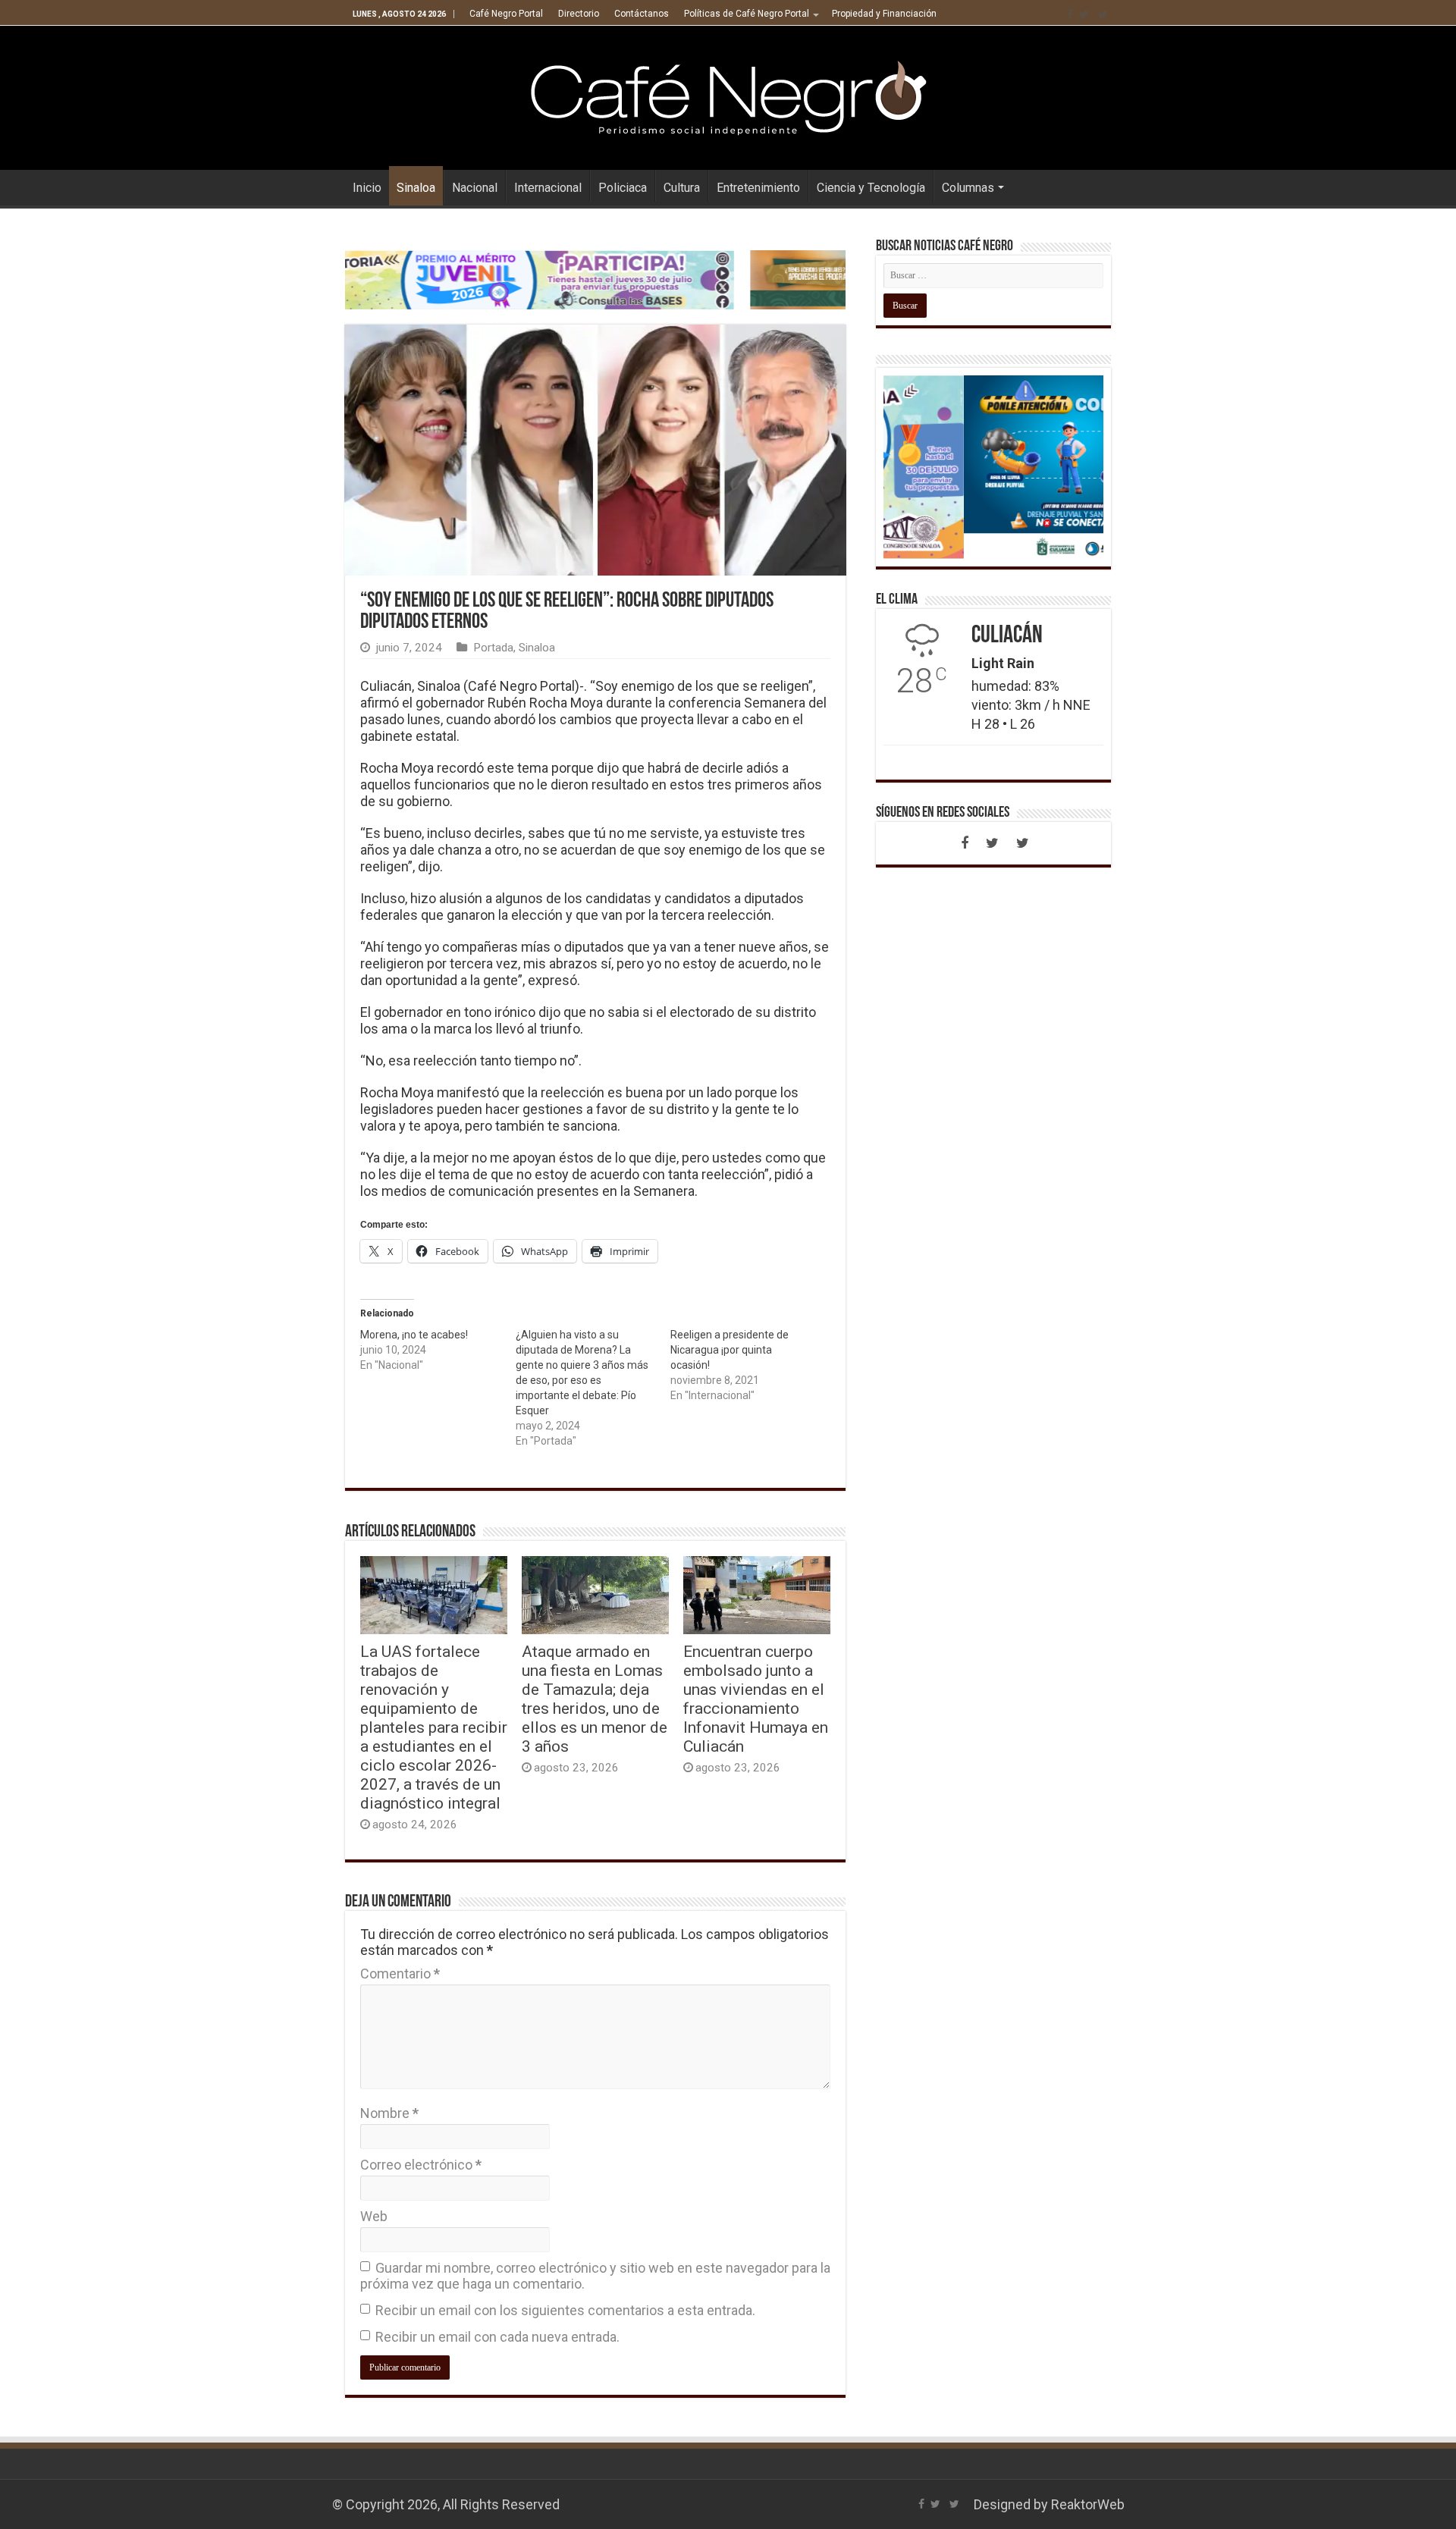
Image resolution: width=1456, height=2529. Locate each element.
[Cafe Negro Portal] (728, 95)
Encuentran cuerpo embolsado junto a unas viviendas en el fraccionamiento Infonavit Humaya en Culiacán (756, 1699)
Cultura (682, 188)
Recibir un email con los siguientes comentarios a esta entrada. (565, 2310)
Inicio (367, 188)
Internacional (548, 188)
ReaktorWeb (1088, 2504)
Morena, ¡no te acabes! (414, 1335)
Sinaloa (416, 188)
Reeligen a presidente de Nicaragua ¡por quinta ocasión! (730, 1350)
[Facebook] (1070, 14)
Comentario (400, 1974)
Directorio (579, 14)
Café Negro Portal (506, 14)
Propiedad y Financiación (884, 14)
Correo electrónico (421, 2165)
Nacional (475, 188)
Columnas (968, 188)
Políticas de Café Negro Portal (747, 14)
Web (374, 2216)
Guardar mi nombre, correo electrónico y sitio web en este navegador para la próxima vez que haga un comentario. (595, 2276)
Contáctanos (642, 14)
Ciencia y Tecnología (871, 188)
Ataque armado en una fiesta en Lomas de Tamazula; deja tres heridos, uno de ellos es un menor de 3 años (595, 1699)
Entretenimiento (758, 188)
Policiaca (623, 188)
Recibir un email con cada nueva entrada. (497, 2337)
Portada (493, 648)
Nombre (389, 2113)
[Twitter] (1084, 14)
